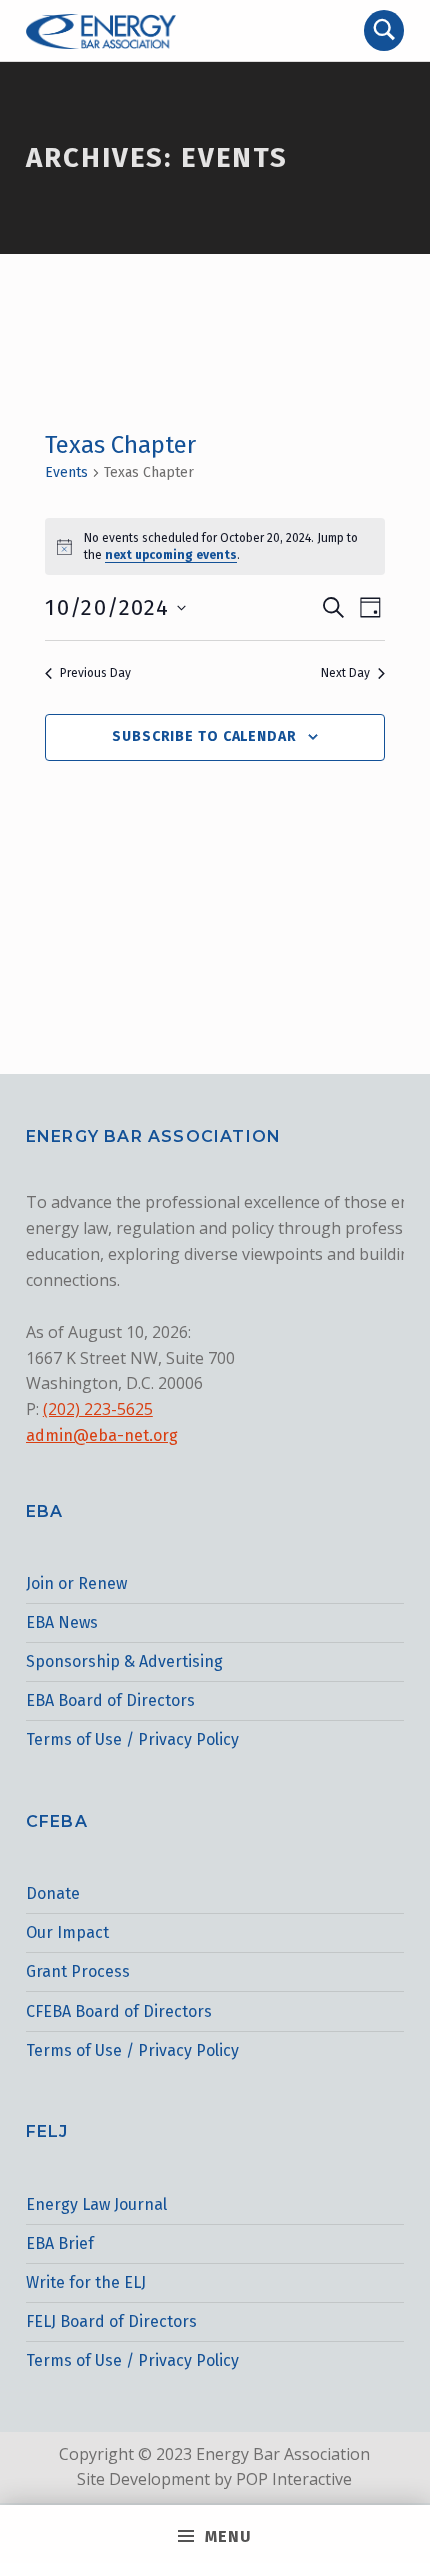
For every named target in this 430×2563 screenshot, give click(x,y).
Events (66, 472)
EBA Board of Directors (110, 1700)
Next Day (345, 673)
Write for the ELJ (86, 2282)
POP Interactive (294, 2479)
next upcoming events (171, 555)
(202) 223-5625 (98, 1409)
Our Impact (67, 1932)
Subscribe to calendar (204, 736)
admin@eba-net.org (102, 1435)
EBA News (62, 1622)
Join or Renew (76, 1583)
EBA (45, 1511)
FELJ (47, 2131)
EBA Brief (60, 2243)
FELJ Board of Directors (111, 2321)
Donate (53, 1893)
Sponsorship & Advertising (124, 1661)
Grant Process (78, 1971)
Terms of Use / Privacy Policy (132, 1739)
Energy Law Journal (96, 2204)
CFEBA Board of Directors (119, 2011)
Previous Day (95, 673)
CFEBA (57, 1821)
